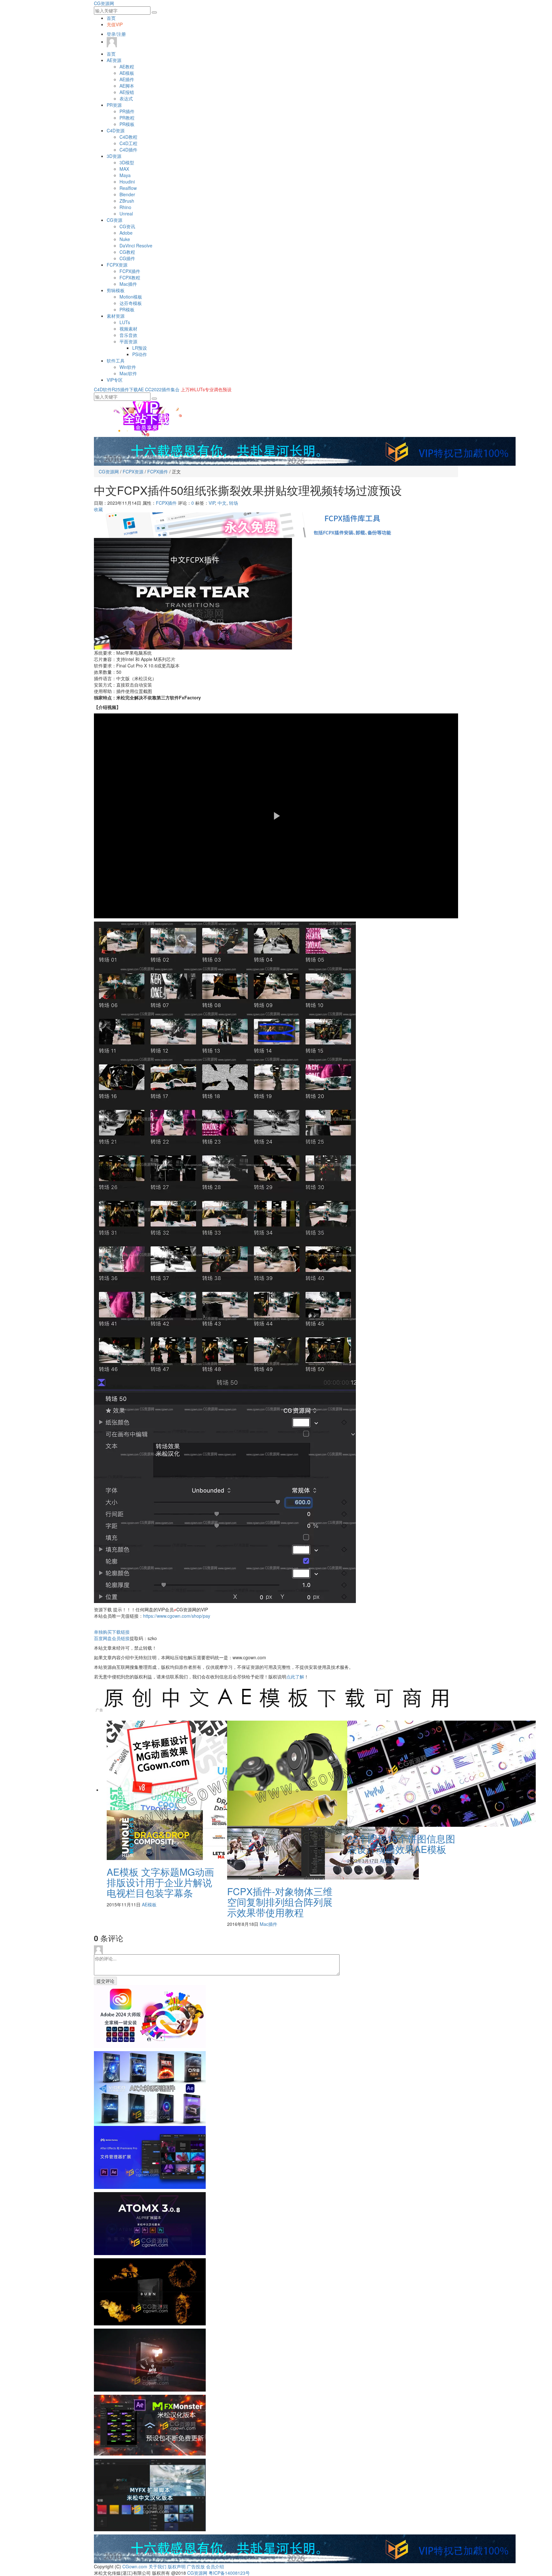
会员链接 (112, 1638)
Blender (127, 194)
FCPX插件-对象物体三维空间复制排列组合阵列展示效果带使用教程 (280, 1902)
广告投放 (196, 2566)
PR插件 (127, 111)
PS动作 (140, 354)
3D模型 (127, 162)
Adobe (126, 233)
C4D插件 (128, 150)
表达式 (126, 98)
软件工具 (116, 361)
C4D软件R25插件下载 (116, 389)
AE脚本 (127, 86)
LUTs (125, 322)
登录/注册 (116, 34)
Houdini (127, 182)
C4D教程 (128, 137)
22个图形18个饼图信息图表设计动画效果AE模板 (401, 1844)
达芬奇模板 (131, 303)
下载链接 (112, 1632)
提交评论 (105, 1981)
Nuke (125, 239)
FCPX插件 (130, 271)
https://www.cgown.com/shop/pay (177, 1616)
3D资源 (114, 156)
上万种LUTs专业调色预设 (206, 389)
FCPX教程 (130, 277)
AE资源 (114, 60)
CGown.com (135, 2566)
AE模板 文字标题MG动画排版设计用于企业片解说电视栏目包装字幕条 (160, 1882)
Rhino (125, 207)
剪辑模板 (116, 290)
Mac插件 (128, 284)
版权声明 (177, 2566)
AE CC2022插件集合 (159, 389)
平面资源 (128, 341)
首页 (111, 18)
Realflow (128, 188)
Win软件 (128, 367)
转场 (234, 503)
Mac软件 (128, 373)
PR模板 (127, 124)
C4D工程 (128, 143)
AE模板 (127, 73)
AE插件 (127, 79)
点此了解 (295, 1677)
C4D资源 (116, 130)
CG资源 (115, 220)
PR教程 (127, 118)
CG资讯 (127, 226)
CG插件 (127, 258)
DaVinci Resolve (136, 245)
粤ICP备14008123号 (229, 2573)
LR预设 (140, 348)
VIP (212, 503)
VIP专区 (115, 380)
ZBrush (127, 201)
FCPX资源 (117, 265)
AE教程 (127, 66)
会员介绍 (215, 2566)
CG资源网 (104, 3)
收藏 (98, 509)
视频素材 (128, 329)
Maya (125, 175)
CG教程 (127, 252)
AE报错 (127, 92)
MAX (124, 169)
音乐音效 (128, 335)
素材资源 (116, 316)
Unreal (126, 214)
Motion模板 (131, 297)
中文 (222, 503)
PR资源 (114, 105)
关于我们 (157, 2566)
